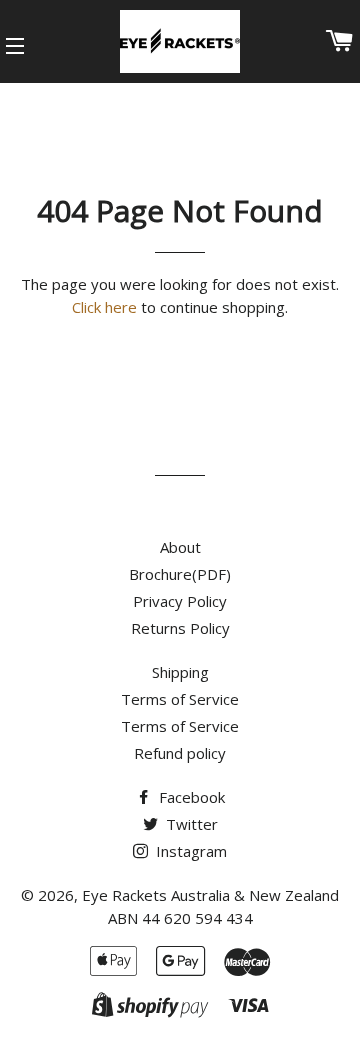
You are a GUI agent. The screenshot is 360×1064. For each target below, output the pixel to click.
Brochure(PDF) (180, 574)
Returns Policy (180, 628)
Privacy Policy (180, 601)
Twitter (190, 824)
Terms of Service (180, 699)
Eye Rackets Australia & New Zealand (210, 895)
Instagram (189, 851)
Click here (104, 307)
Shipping (180, 672)
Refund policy (180, 753)
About (180, 547)
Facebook (190, 797)
